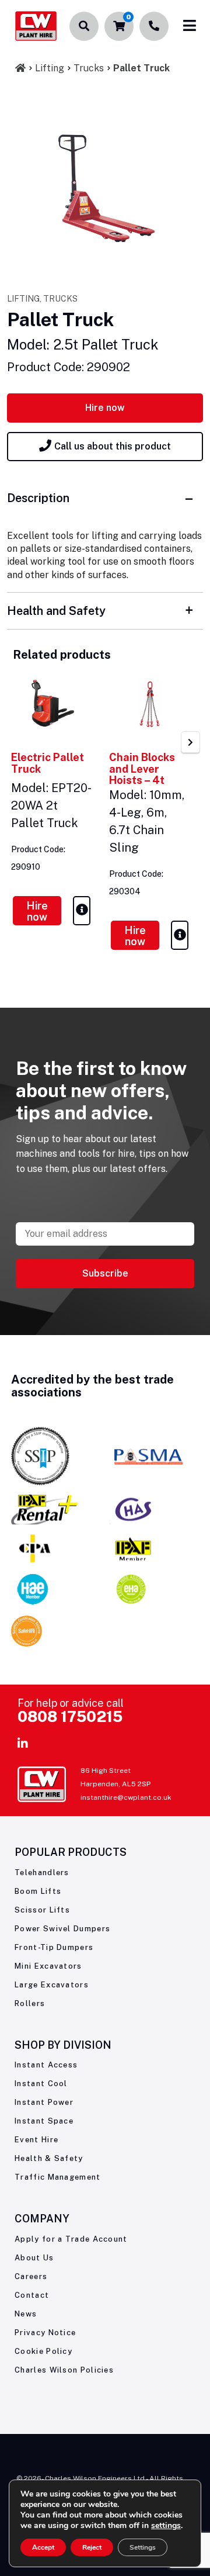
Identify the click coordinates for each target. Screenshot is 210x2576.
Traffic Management (57, 2177)
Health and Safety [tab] (56, 611)
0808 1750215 (70, 1716)
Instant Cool (41, 2084)
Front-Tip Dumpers (54, 1947)
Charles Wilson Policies (64, 2370)
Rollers (30, 2003)
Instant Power (44, 2102)
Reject (92, 2547)
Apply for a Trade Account (71, 2239)
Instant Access (46, 2065)
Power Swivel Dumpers (62, 1929)
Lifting (50, 68)
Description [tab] (38, 498)
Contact (32, 2295)
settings (166, 2526)
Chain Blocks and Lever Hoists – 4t (142, 769)
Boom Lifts (38, 1891)
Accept (43, 2547)
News (26, 2314)
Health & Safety (49, 2158)
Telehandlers (42, 1873)
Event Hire (36, 2140)
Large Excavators (52, 1985)
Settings (143, 2547)
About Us (34, 2258)
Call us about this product (113, 446)
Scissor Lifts (42, 1910)
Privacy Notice (45, 2333)
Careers (31, 2276)
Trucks (89, 68)
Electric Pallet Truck (48, 763)
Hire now (105, 408)
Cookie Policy (43, 2351)
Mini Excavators (48, 1966)
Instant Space (44, 2121)
